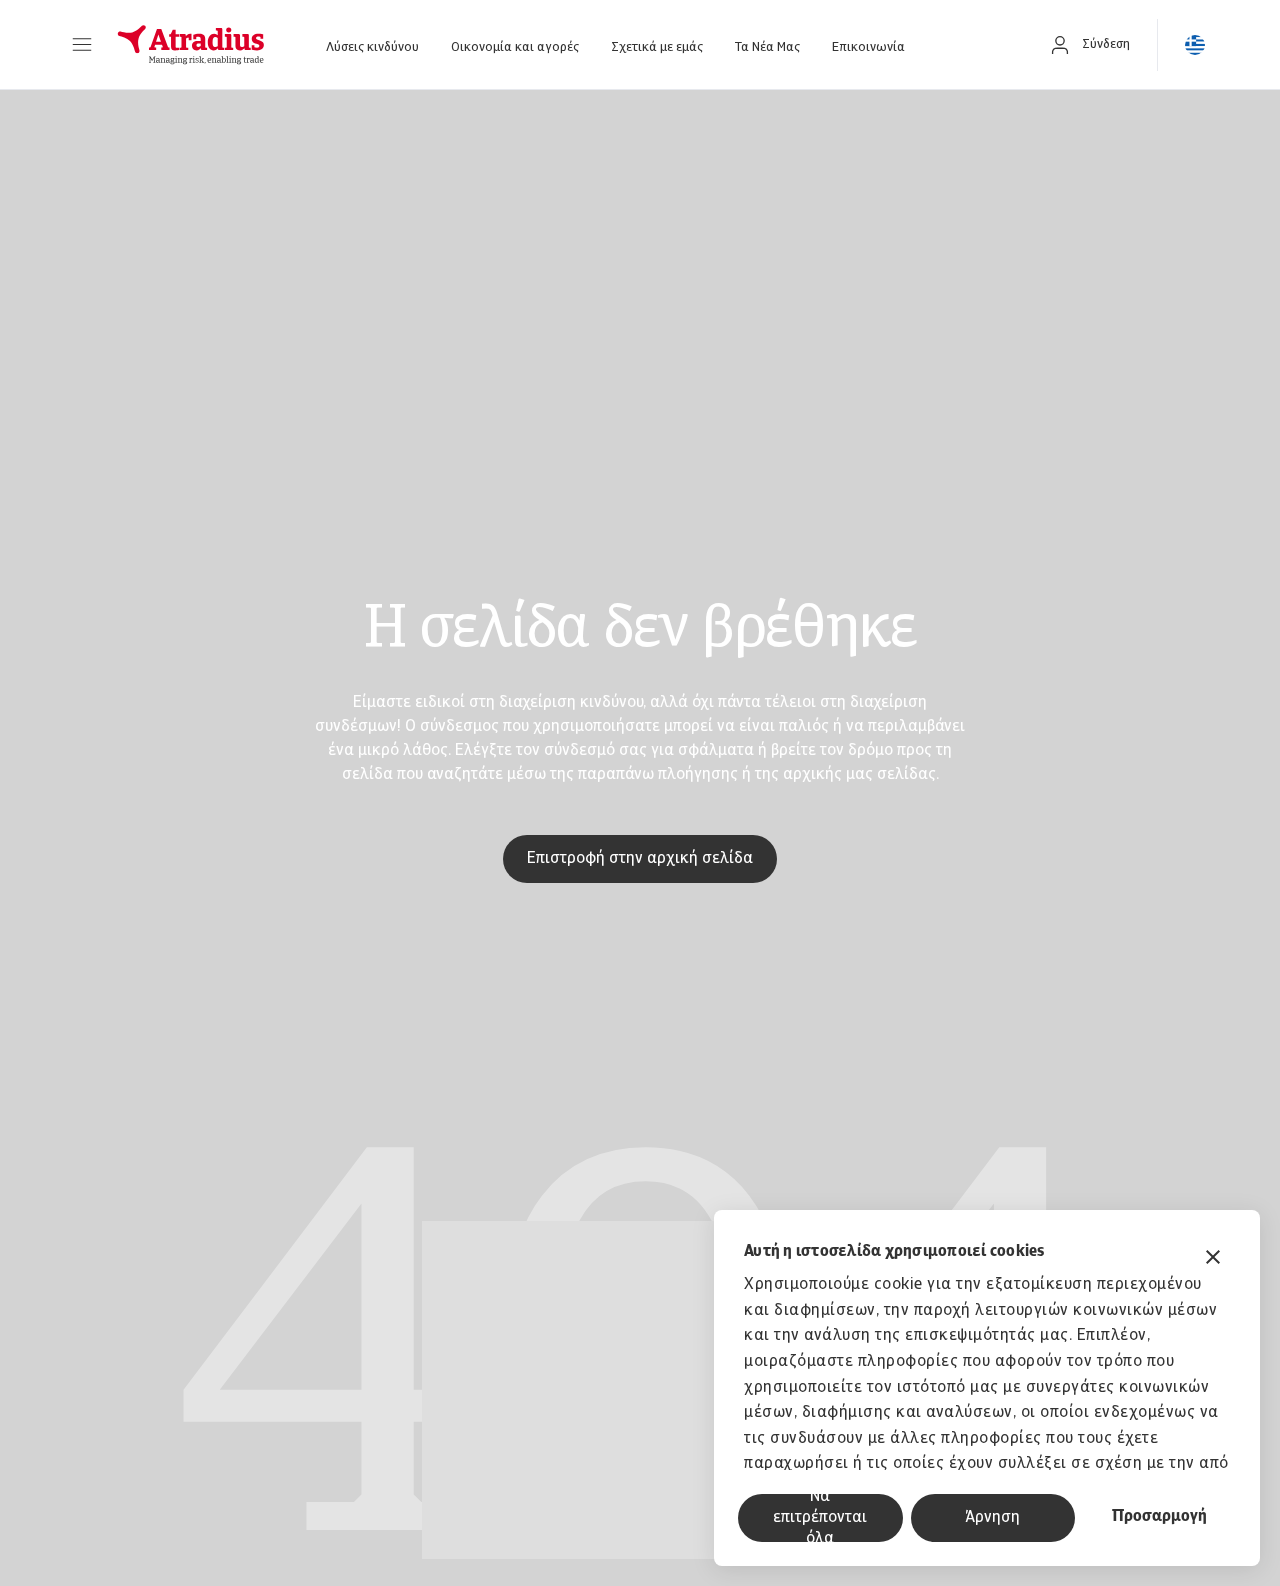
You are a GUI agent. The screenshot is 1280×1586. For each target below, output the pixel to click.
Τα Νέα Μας (767, 47)
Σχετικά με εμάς (657, 47)
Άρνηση (992, 1518)
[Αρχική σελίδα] (191, 45)
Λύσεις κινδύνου (372, 47)
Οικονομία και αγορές (515, 47)
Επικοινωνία (868, 47)
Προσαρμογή (1159, 1517)
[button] (82, 45)
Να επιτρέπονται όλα (820, 1518)
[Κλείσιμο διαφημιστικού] (1213, 1259)
